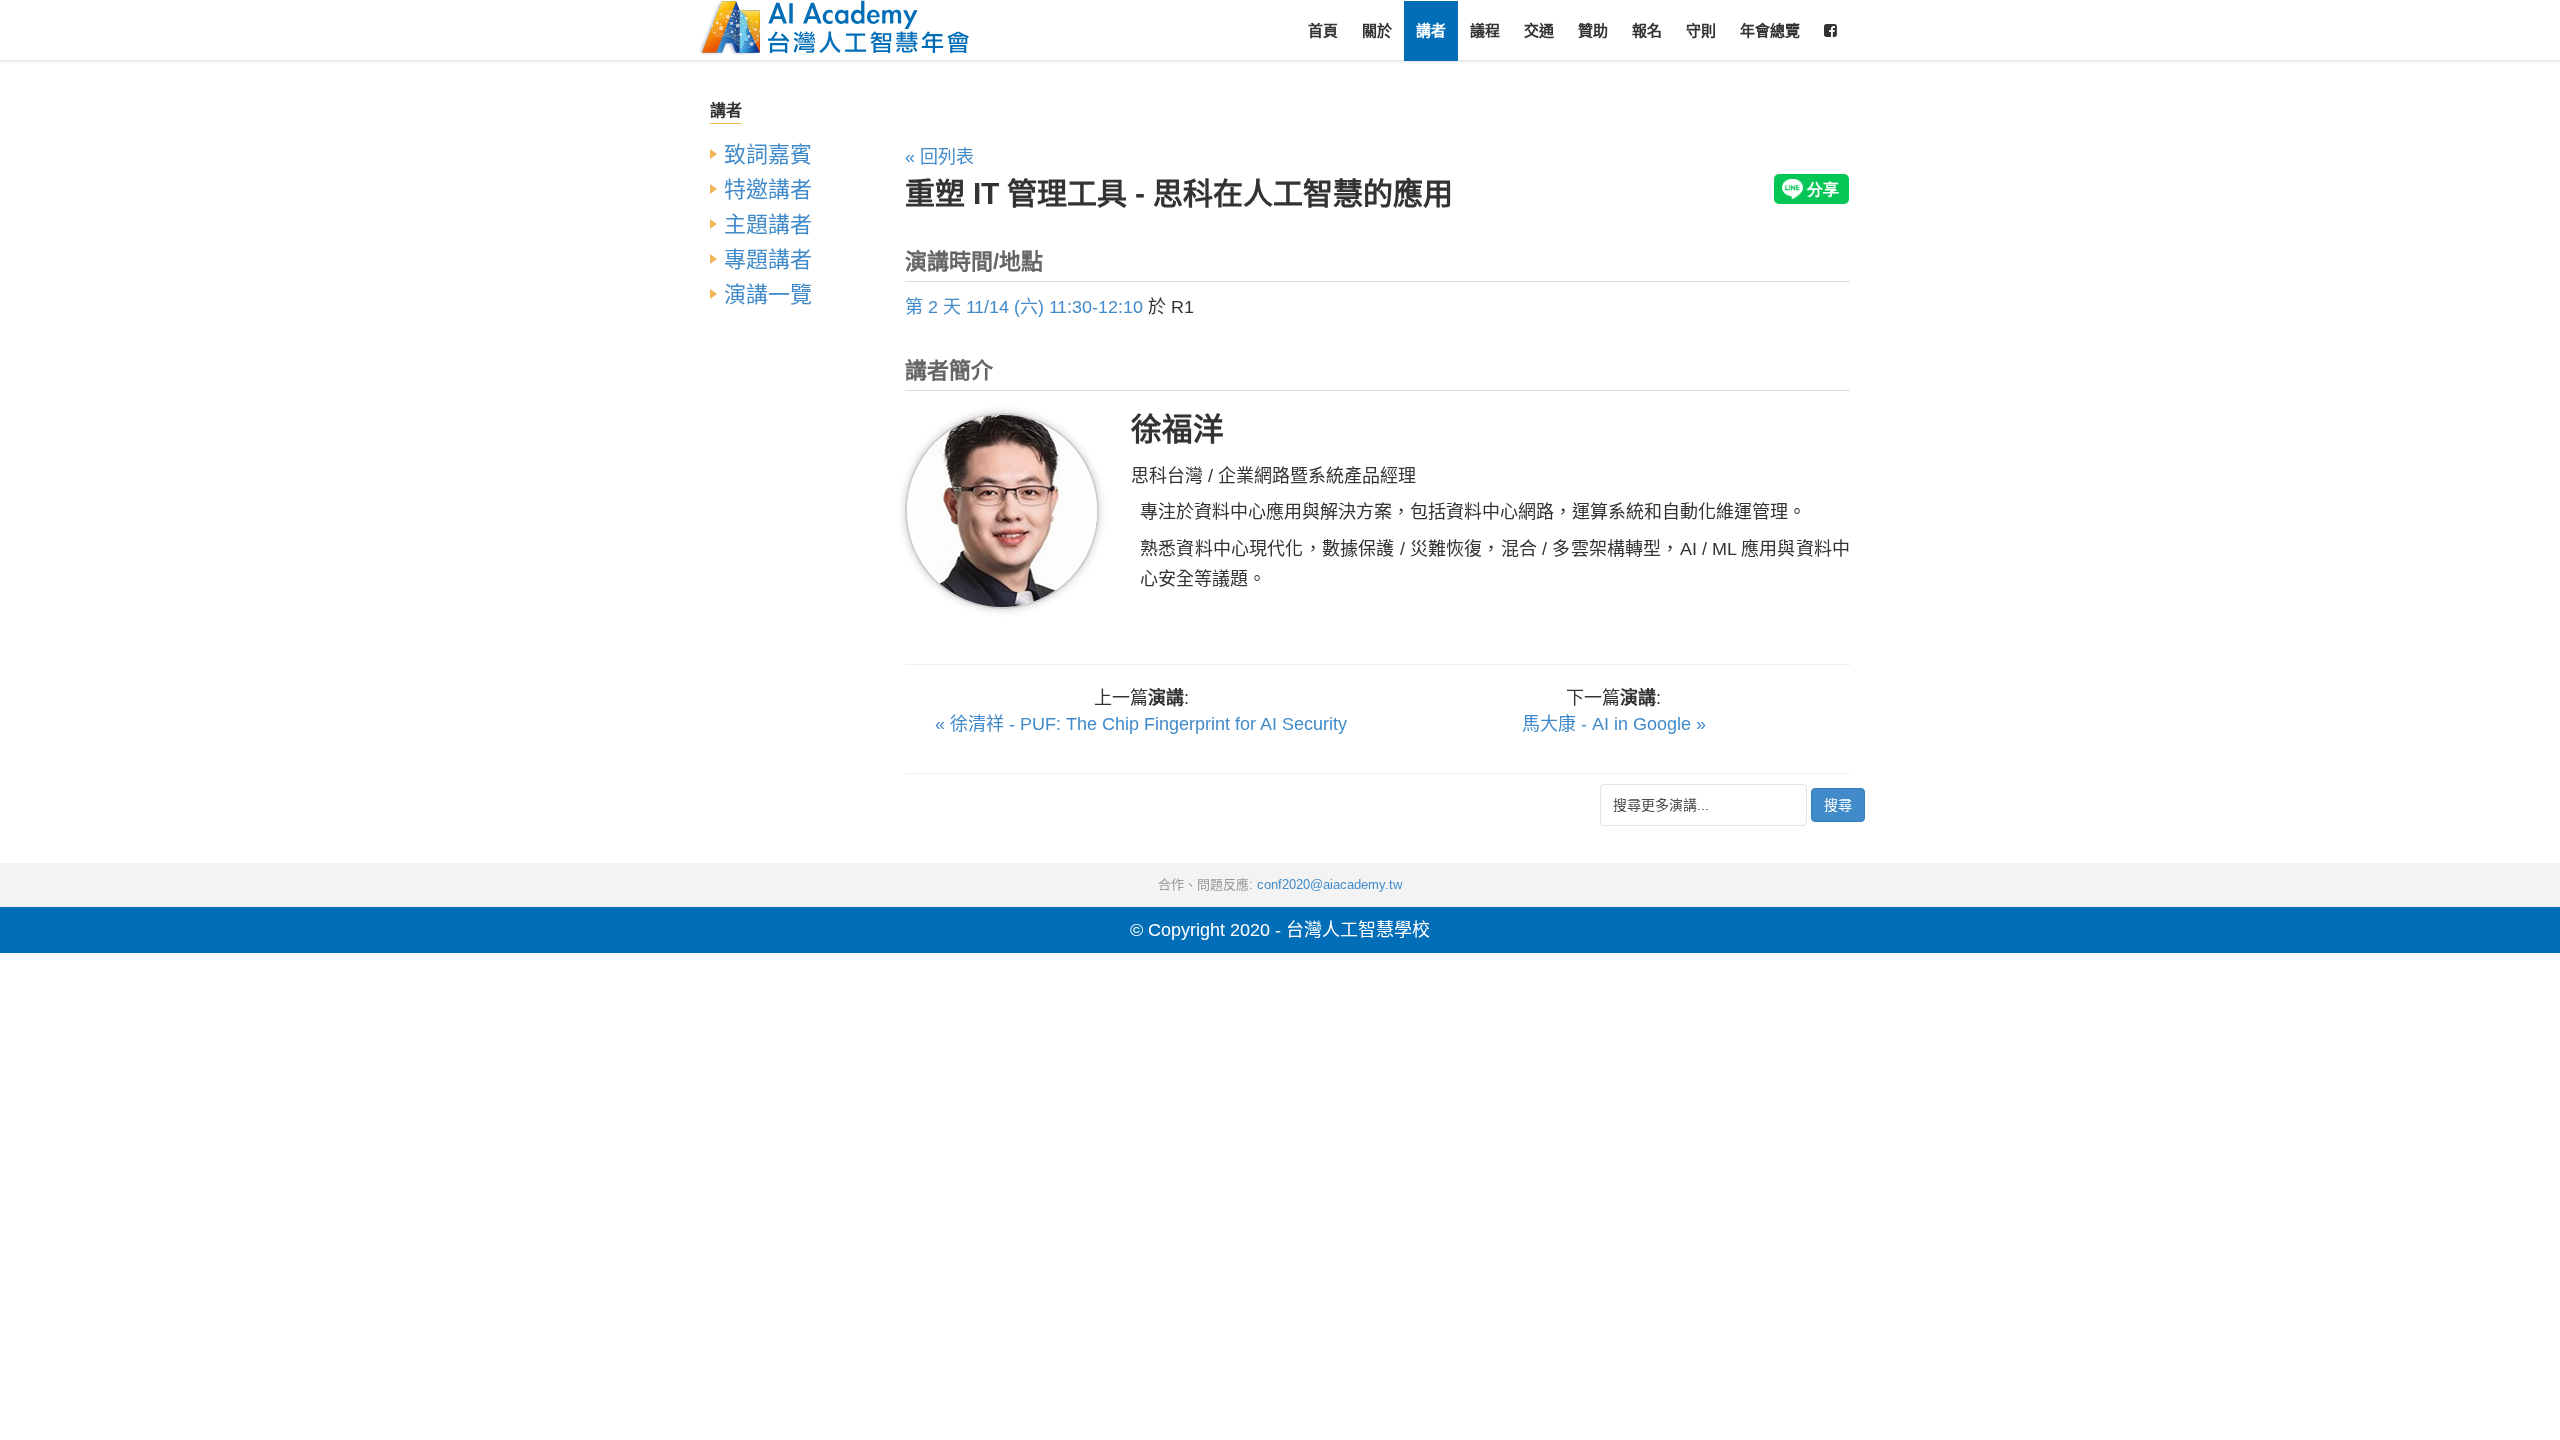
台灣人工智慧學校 (1358, 930)
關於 (1377, 30)
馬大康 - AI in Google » (1614, 724)
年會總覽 (1770, 30)
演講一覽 (768, 294)
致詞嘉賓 (768, 154)
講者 (1431, 30)
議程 (1485, 30)
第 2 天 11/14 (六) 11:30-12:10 (1024, 307)
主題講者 (768, 224)
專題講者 (768, 259)
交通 (1539, 30)
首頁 (1323, 30)
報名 (1647, 30)
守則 (1701, 30)
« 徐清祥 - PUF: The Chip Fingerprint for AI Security (1141, 724)
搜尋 (1838, 805)
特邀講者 (768, 189)
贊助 (1593, 30)
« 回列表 (939, 157)
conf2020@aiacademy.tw (1329, 884)
